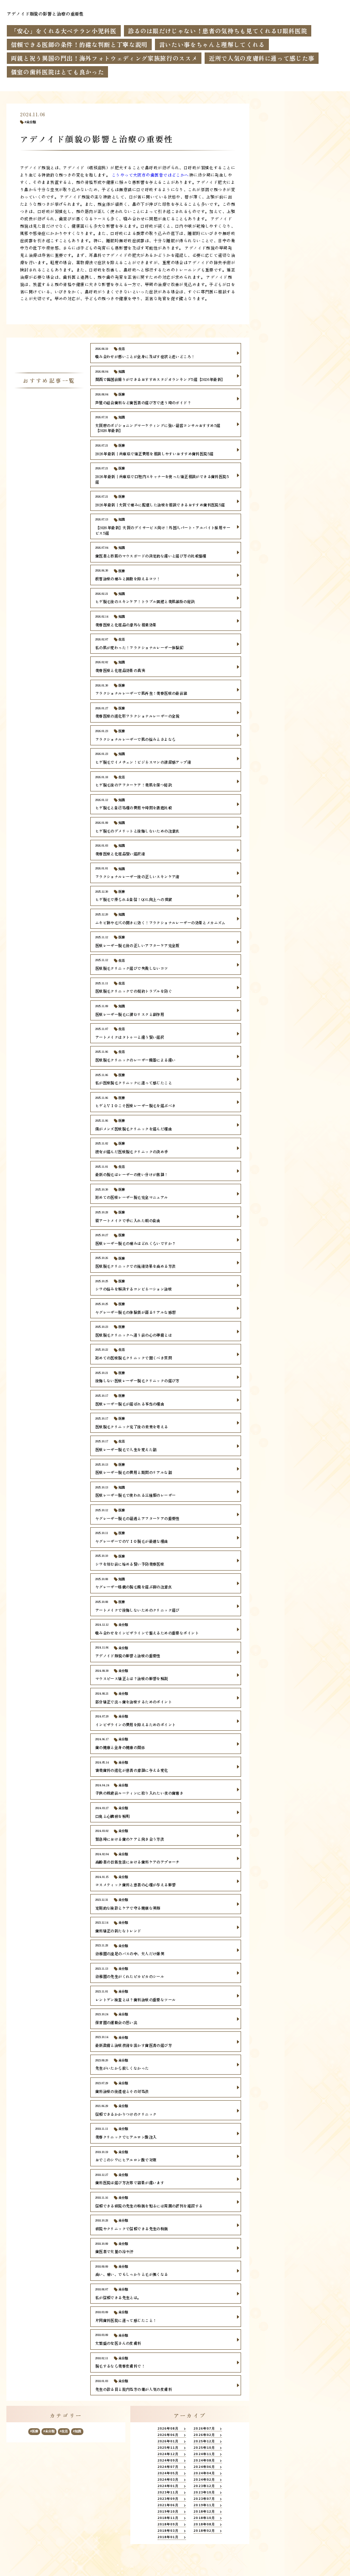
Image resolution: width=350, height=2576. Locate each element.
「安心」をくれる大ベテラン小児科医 (64, 31)
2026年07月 (204, 2429)
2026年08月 (168, 2429)
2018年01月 (168, 2537)
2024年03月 (168, 2480)
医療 (35, 2431)
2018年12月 (204, 2512)
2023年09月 (168, 2499)
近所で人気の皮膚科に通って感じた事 (262, 58)
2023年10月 (204, 2493)
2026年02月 (204, 2435)
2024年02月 (204, 2480)
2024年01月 (168, 2486)
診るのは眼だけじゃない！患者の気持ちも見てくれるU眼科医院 (218, 31)
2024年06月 (204, 2467)
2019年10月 (168, 2512)
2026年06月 (168, 2435)
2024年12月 (168, 2454)
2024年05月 (168, 2473)
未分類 (31, 122)
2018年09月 (168, 2524)
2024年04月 (204, 2473)
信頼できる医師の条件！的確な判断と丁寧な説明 (79, 44)
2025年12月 (204, 2441)
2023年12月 (204, 2486)
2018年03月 (168, 2531)
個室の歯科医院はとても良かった (58, 72)
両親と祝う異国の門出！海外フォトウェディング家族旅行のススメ (104, 58)
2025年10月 (204, 2448)
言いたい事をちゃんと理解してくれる (212, 44)
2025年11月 (168, 2448)
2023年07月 (204, 2499)
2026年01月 (168, 2441)
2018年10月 (204, 2518)
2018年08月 (204, 2524)
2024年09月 (168, 2461)
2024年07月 (168, 2467)
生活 (65, 2431)
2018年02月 (204, 2531)
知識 (78, 2431)
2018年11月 (168, 2518)
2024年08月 (204, 2461)
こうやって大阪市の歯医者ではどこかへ (149, 175)
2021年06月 (168, 2505)
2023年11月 (168, 2493)
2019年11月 (204, 2505)
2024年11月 (204, 2454)
